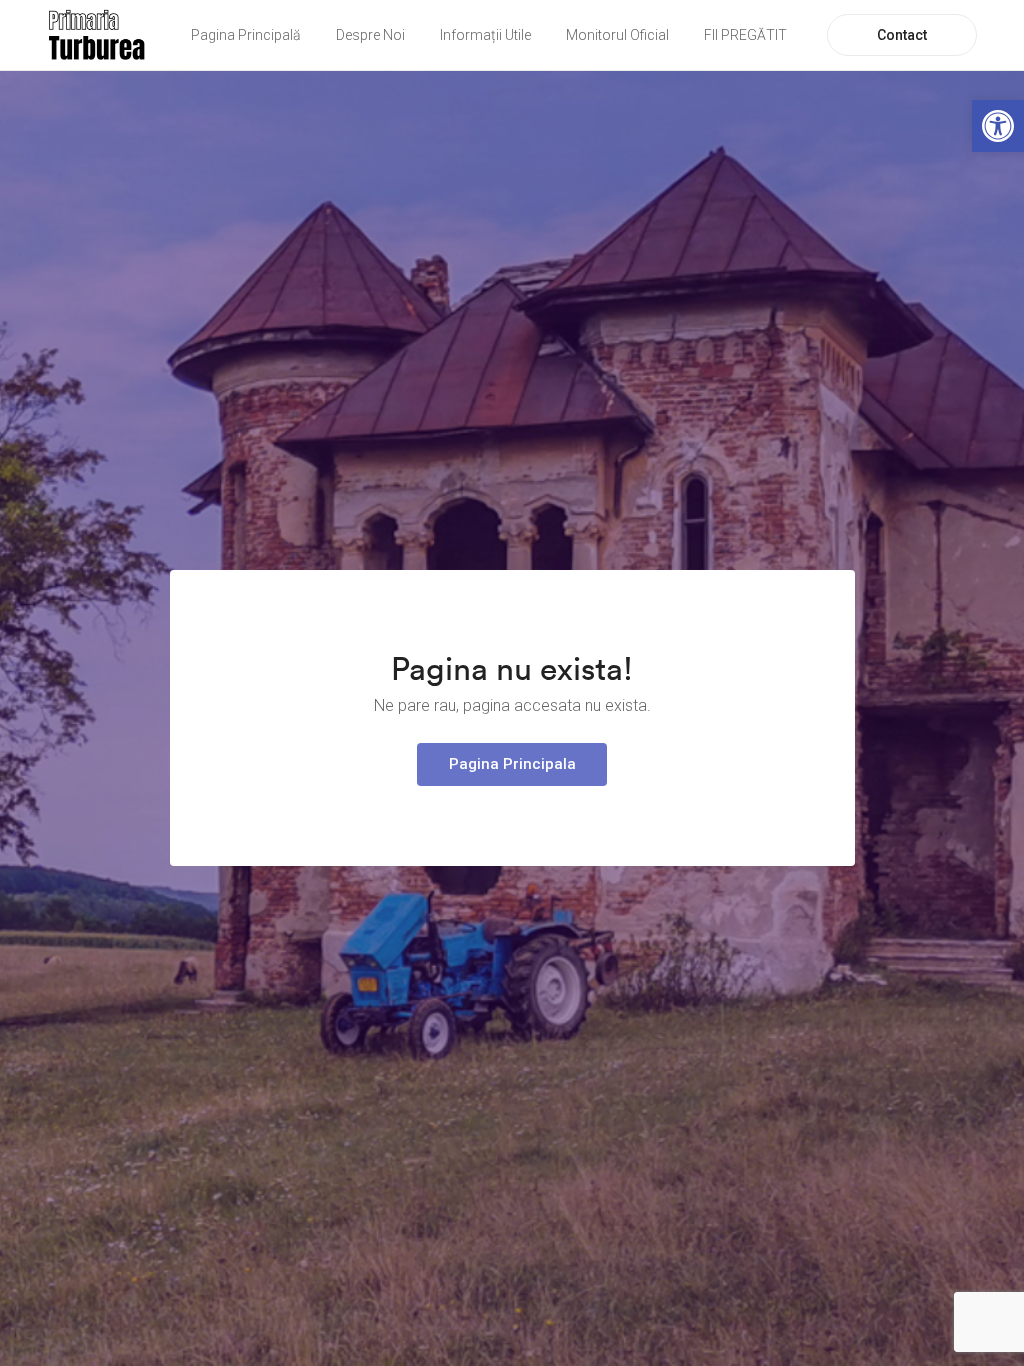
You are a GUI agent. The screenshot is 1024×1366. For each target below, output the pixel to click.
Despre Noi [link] (370, 35)
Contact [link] (902, 35)
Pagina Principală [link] (246, 35)
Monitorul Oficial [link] (617, 35)
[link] (998, 126)
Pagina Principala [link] (512, 764)
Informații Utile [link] (485, 35)
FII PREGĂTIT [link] (745, 35)
